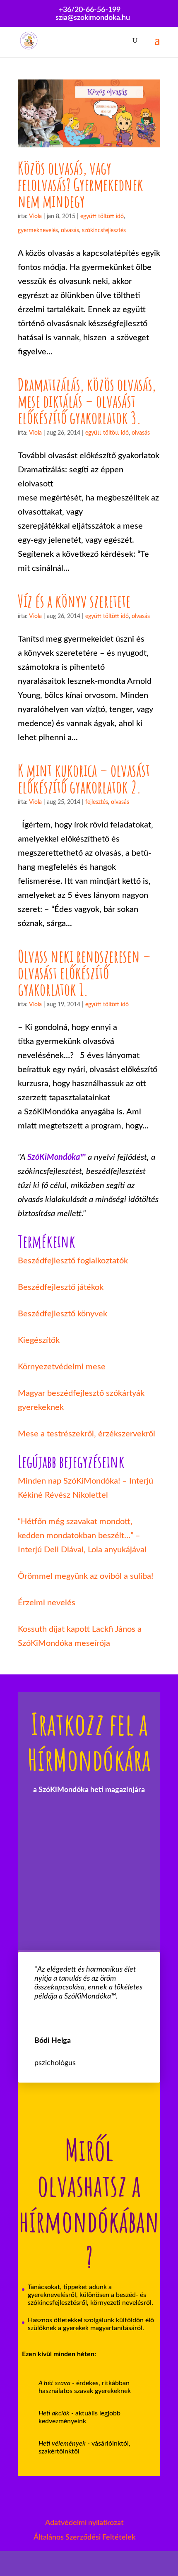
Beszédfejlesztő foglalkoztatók (73, 1261)
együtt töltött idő (102, 216)
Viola (35, 216)
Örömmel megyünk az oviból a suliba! (85, 1576)
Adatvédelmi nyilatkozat (84, 2523)
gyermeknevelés (38, 231)
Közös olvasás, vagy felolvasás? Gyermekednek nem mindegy (81, 184)
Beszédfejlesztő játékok (61, 1287)
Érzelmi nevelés (47, 1603)
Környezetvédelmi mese (62, 1367)
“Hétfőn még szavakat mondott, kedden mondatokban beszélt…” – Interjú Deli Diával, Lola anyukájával (82, 1536)
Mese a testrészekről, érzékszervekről (87, 1434)
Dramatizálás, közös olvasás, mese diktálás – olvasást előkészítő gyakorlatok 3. (87, 401)
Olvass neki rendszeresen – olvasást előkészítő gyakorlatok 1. (84, 973)
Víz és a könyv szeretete (74, 601)
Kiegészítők (39, 1340)
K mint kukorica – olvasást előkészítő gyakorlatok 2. (84, 778)
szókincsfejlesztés (104, 231)
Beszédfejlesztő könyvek (63, 1314)
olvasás (70, 231)
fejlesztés (97, 802)
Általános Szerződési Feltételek (84, 2538)
